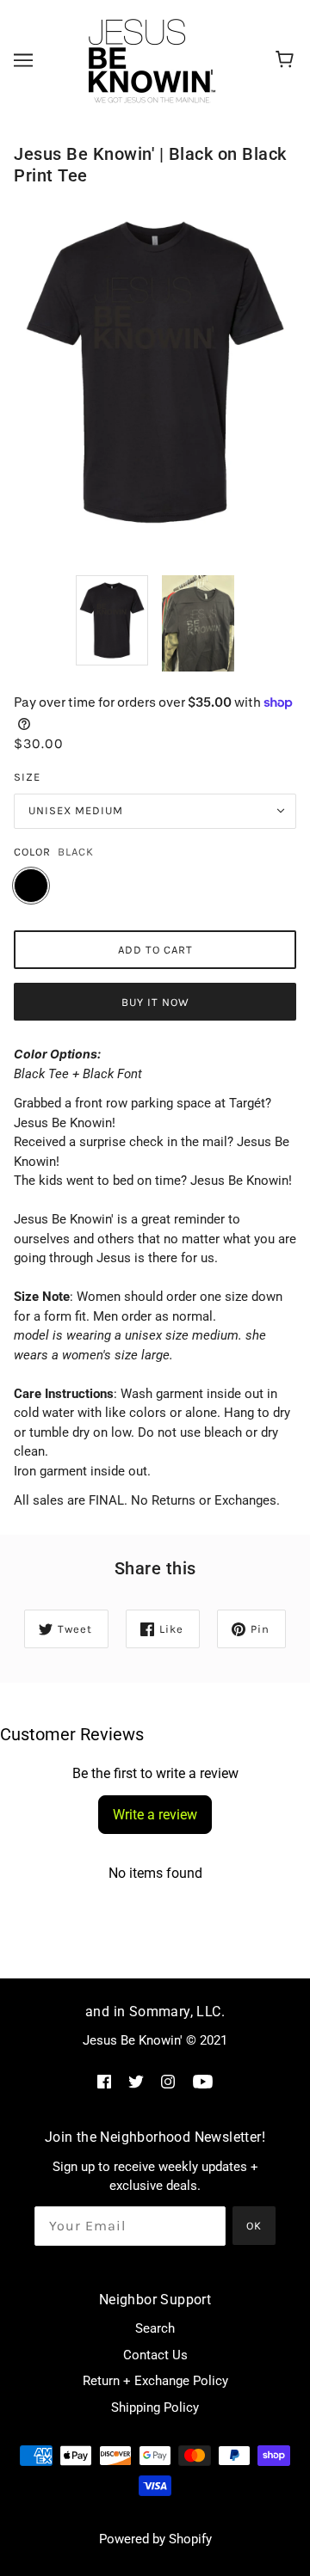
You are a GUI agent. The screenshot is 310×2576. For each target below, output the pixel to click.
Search (155, 2328)
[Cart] (287, 60)
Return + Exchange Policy (155, 2381)
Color (32, 852)
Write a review (155, 1815)
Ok (254, 2226)
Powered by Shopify (155, 2539)
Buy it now (155, 1002)
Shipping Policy (155, 2407)
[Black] (31, 886)
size (27, 777)
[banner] (152, 59)
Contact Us (155, 2355)
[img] (104, 2081)
